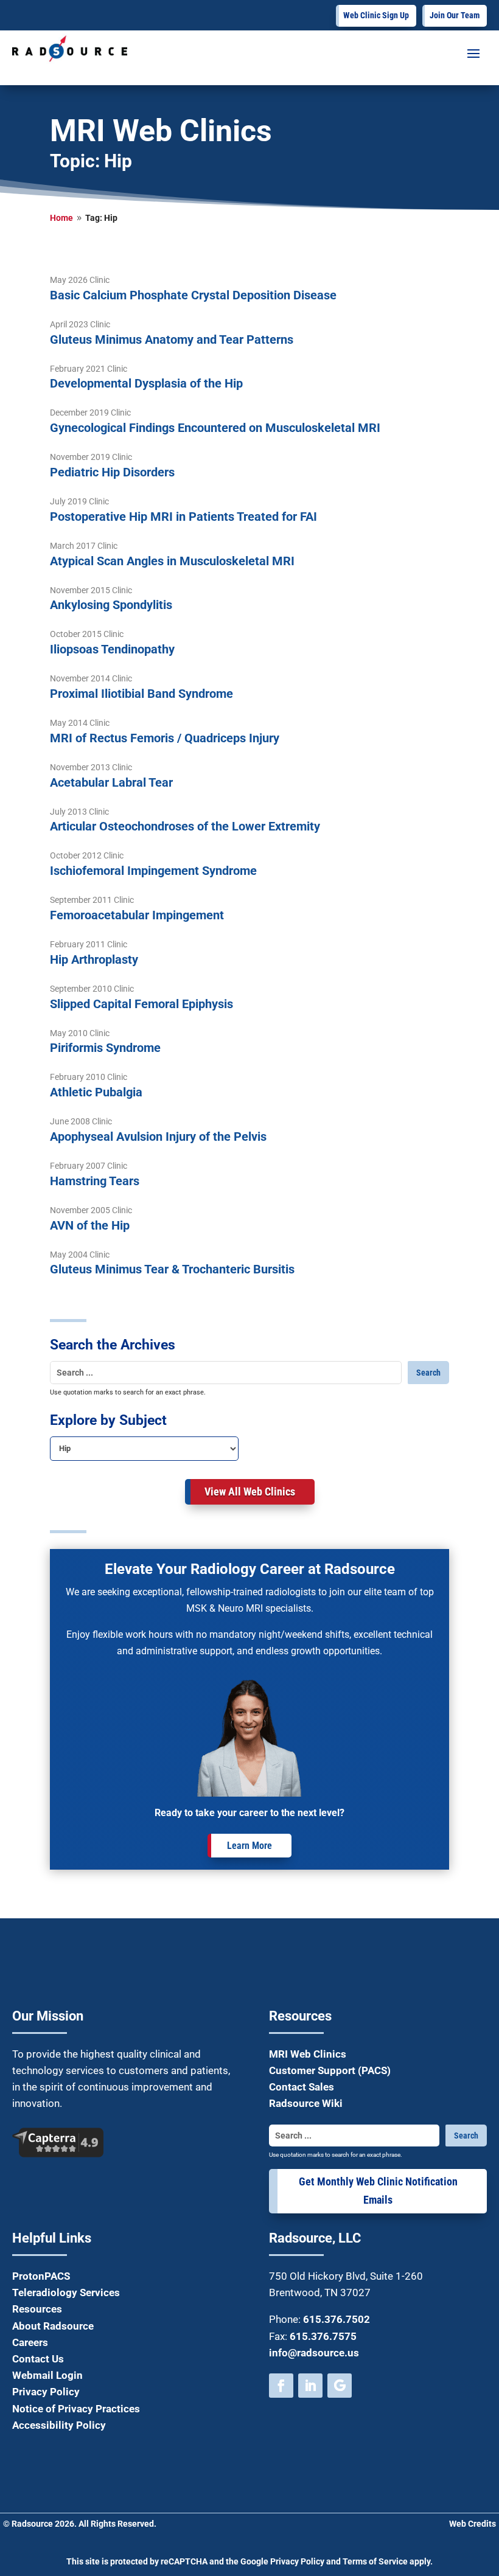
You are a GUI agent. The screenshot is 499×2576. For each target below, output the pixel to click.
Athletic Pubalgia (96, 1092)
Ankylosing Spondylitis (111, 605)
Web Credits (473, 2524)
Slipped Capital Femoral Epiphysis (141, 1004)
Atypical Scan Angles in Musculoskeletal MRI (172, 561)
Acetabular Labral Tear (111, 782)
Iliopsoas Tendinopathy (112, 649)
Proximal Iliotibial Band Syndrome (141, 694)
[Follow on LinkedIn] (310, 2386)
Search (428, 1373)
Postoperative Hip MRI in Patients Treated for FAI (183, 517)
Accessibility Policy (59, 2425)
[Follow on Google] (340, 2386)
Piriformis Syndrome (105, 1048)
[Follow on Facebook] (281, 2386)
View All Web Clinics (250, 1492)
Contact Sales (302, 2087)
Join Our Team (455, 15)
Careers (30, 2342)
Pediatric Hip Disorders (112, 472)
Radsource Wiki (306, 2103)
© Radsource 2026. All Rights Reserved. (80, 2524)
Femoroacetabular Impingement (137, 915)
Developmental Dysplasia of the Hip (146, 383)
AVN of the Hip (90, 1225)
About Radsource (53, 2326)
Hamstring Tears (95, 1181)
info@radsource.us (314, 2353)
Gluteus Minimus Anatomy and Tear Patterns (172, 339)
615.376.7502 (337, 2319)
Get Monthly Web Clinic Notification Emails (378, 2191)
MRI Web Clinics (308, 2054)
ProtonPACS (41, 2276)
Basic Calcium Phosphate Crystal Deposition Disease (193, 295)
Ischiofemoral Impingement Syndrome (153, 871)
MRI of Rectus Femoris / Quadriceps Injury (165, 738)
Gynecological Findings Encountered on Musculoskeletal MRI (215, 428)
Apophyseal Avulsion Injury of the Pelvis (158, 1137)
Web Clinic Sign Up (376, 15)
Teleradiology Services (66, 2292)
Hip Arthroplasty (94, 959)
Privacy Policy (46, 2392)
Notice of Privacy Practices (76, 2409)
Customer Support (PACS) (330, 2070)
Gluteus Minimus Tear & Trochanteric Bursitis (172, 1269)
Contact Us (38, 2359)
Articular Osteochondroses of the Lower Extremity (185, 826)
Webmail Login (47, 2375)
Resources (37, 2309)
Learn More (249, 1846)
